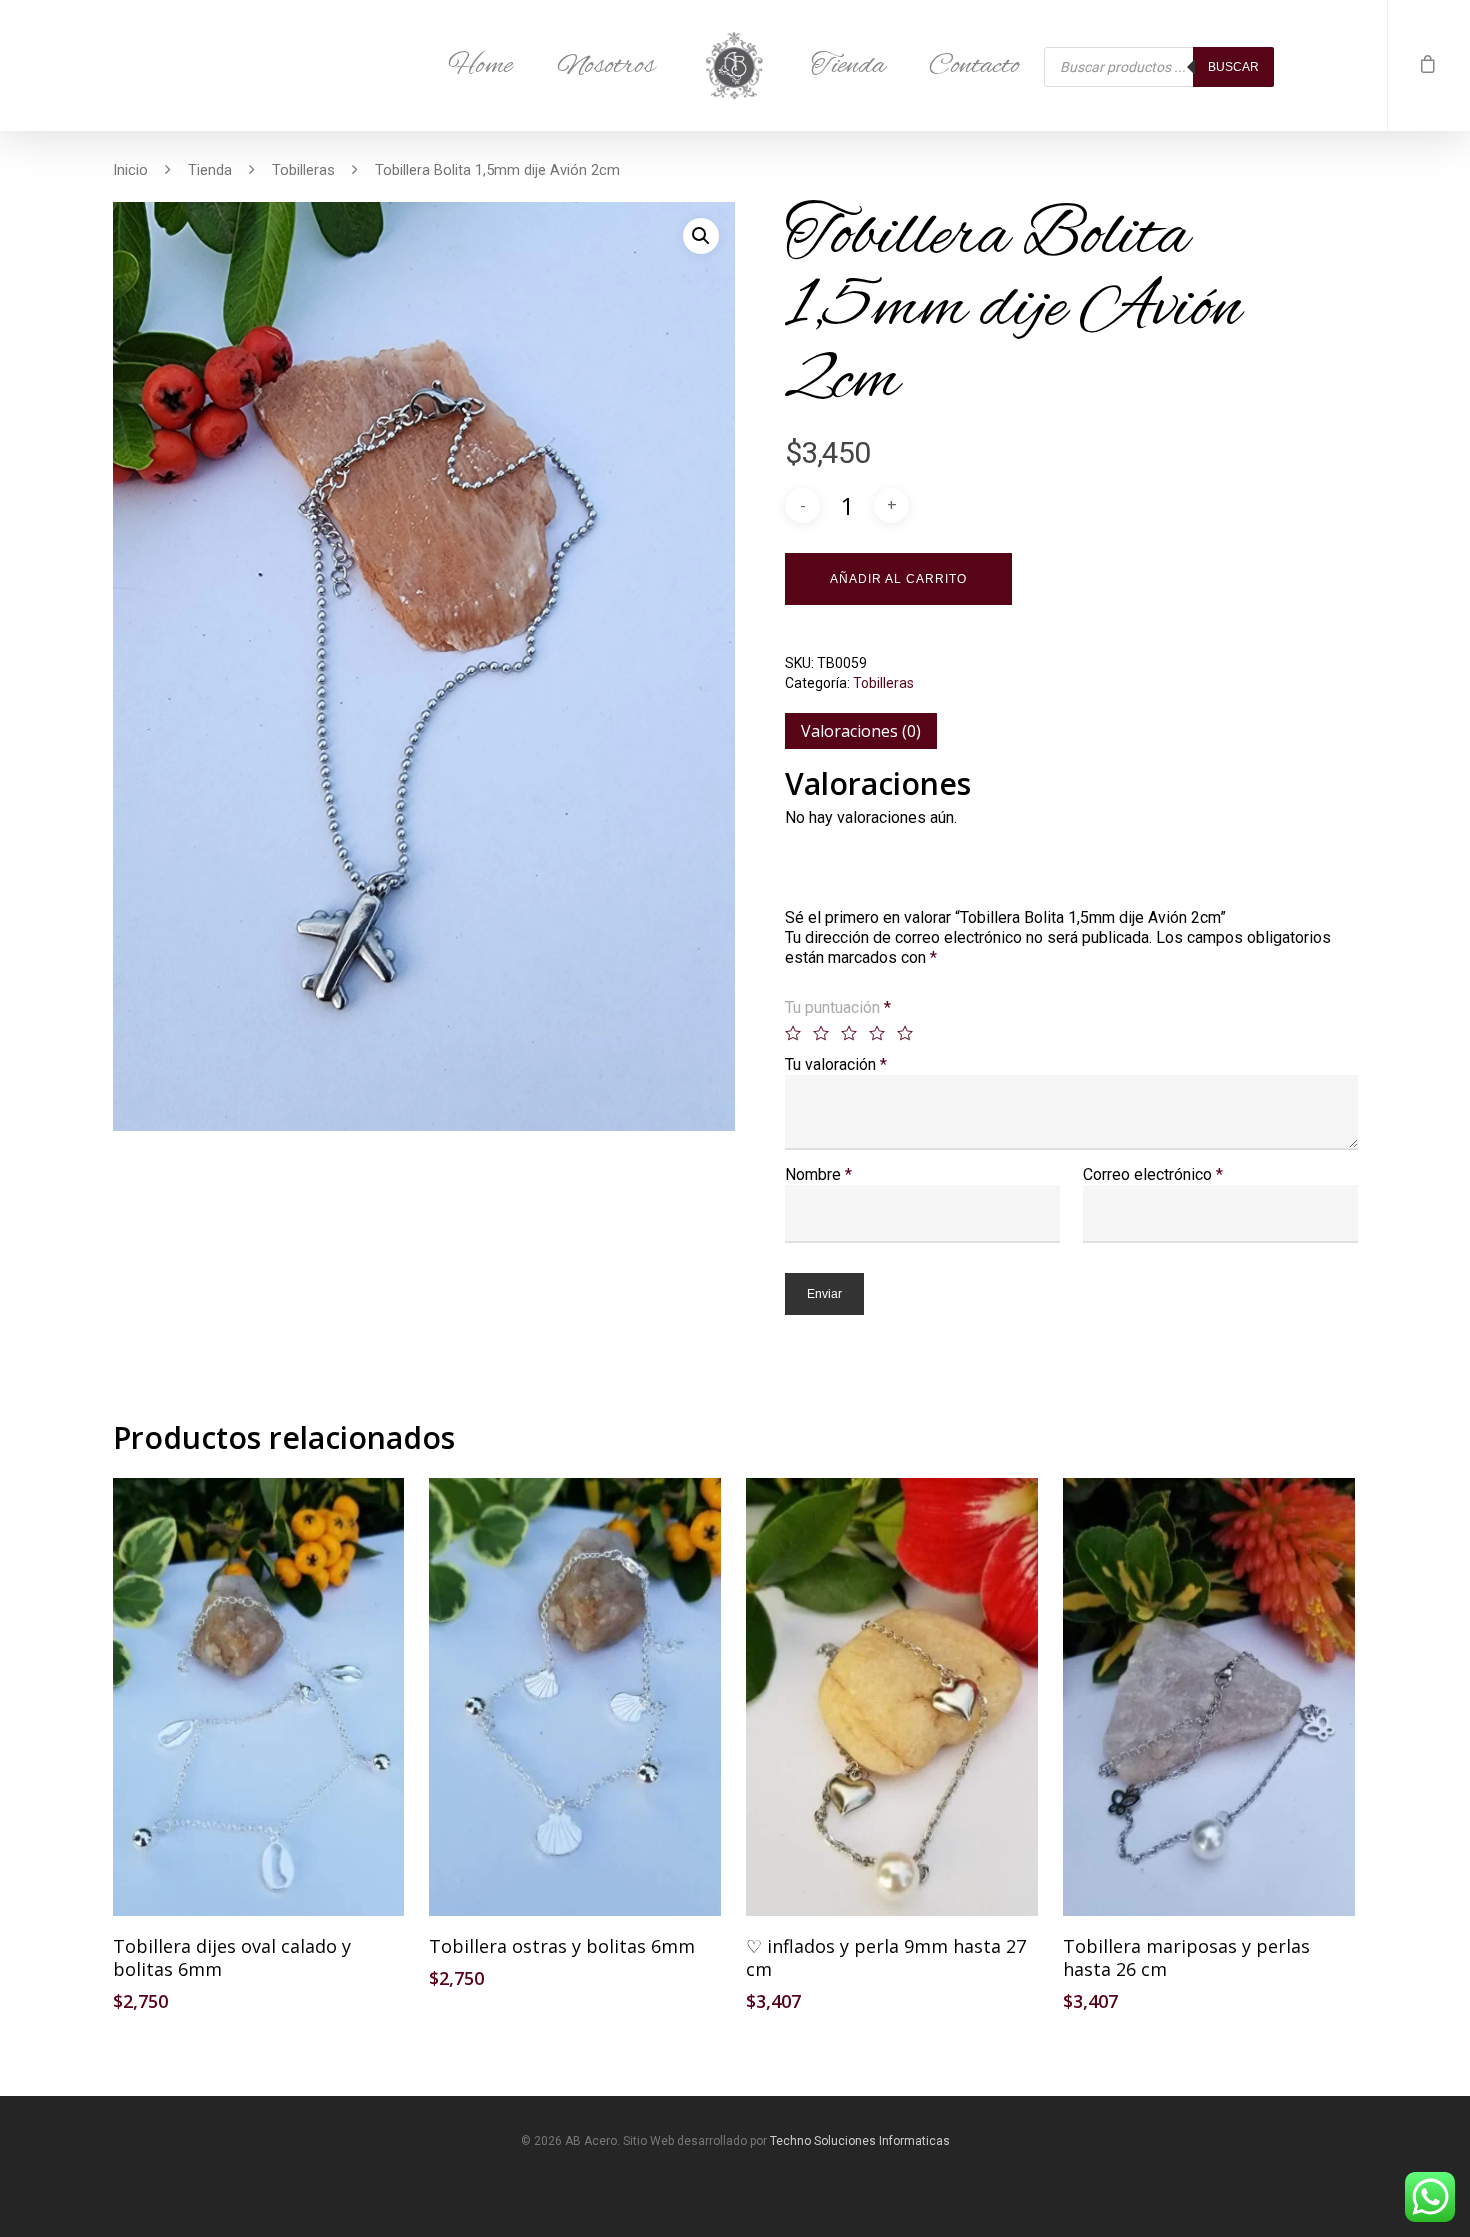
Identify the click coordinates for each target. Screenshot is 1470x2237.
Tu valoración (836, 1064)
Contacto (974, 66)
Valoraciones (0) (861, 731)
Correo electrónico (1153, 1174)
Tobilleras (303, 170)
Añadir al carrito (898, 579)
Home (480, 66)
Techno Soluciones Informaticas (860, 2141)
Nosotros (606, 66)
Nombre (818, 1174)
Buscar (1233, 67)
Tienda (848, 66)
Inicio (130, 170)
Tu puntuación (838, 1007)
